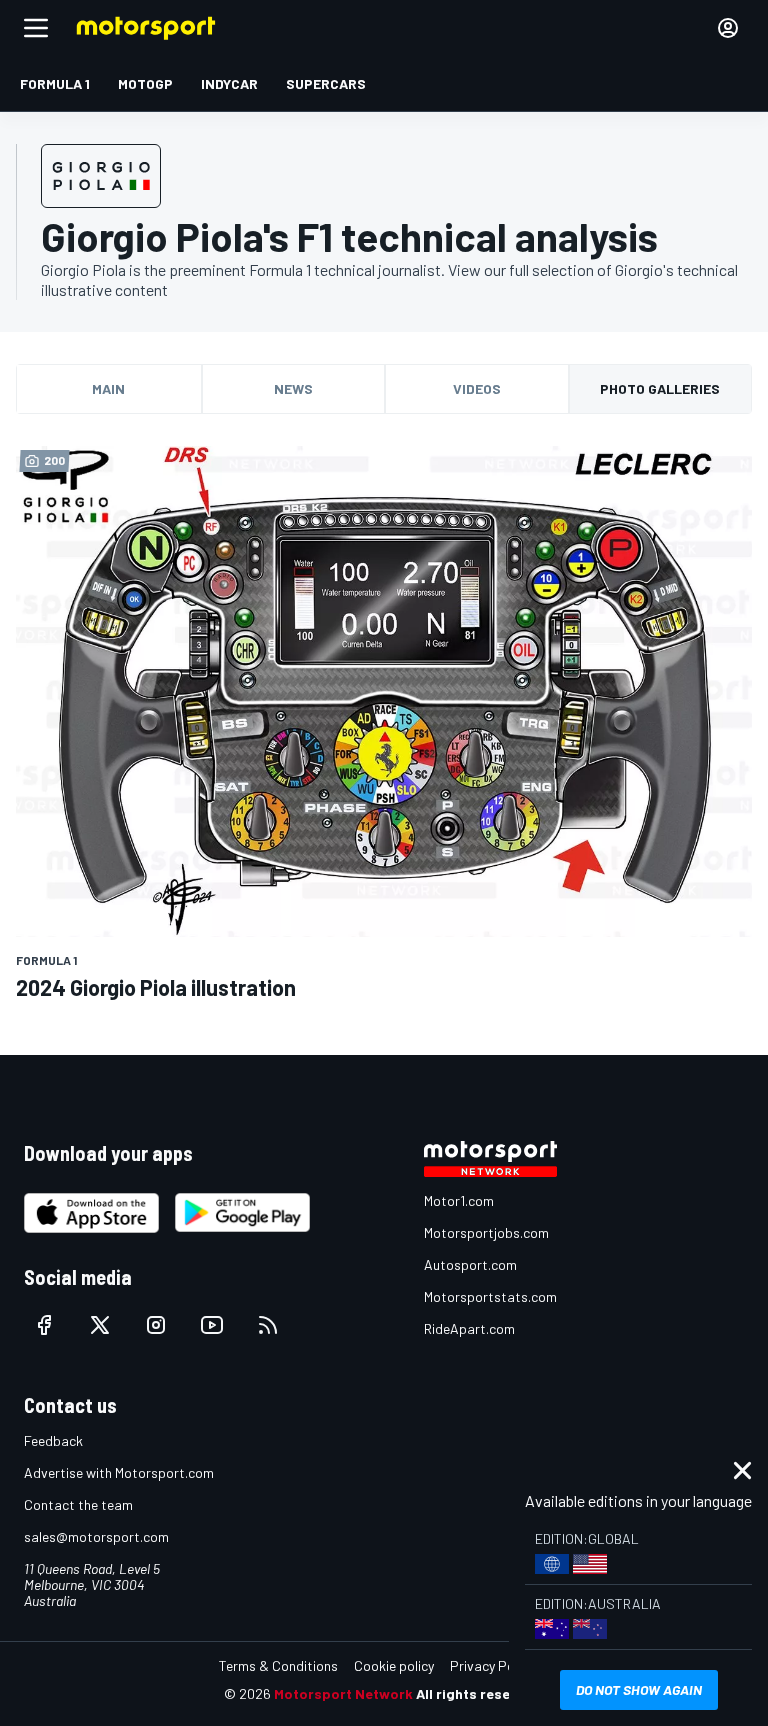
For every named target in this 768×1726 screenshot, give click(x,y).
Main (108, 388)
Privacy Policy (492, 1665)
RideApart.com (469, 1328)
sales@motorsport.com (96, 1536)
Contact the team (78, 1504)
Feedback (53, 1440)
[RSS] (268, 1325)
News (293, 388)
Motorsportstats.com (490, 1296)
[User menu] (728, 28)
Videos (477, 388)
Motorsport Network (343, 1693)
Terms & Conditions (278, 1665)
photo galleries (660, 388)
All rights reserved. (480, 1693)
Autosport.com (470, 1264)
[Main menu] (36, 28)
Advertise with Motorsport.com (119, 1472)
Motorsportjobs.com (486, 1232)
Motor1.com (459, 1200)
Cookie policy (394, 1665)
